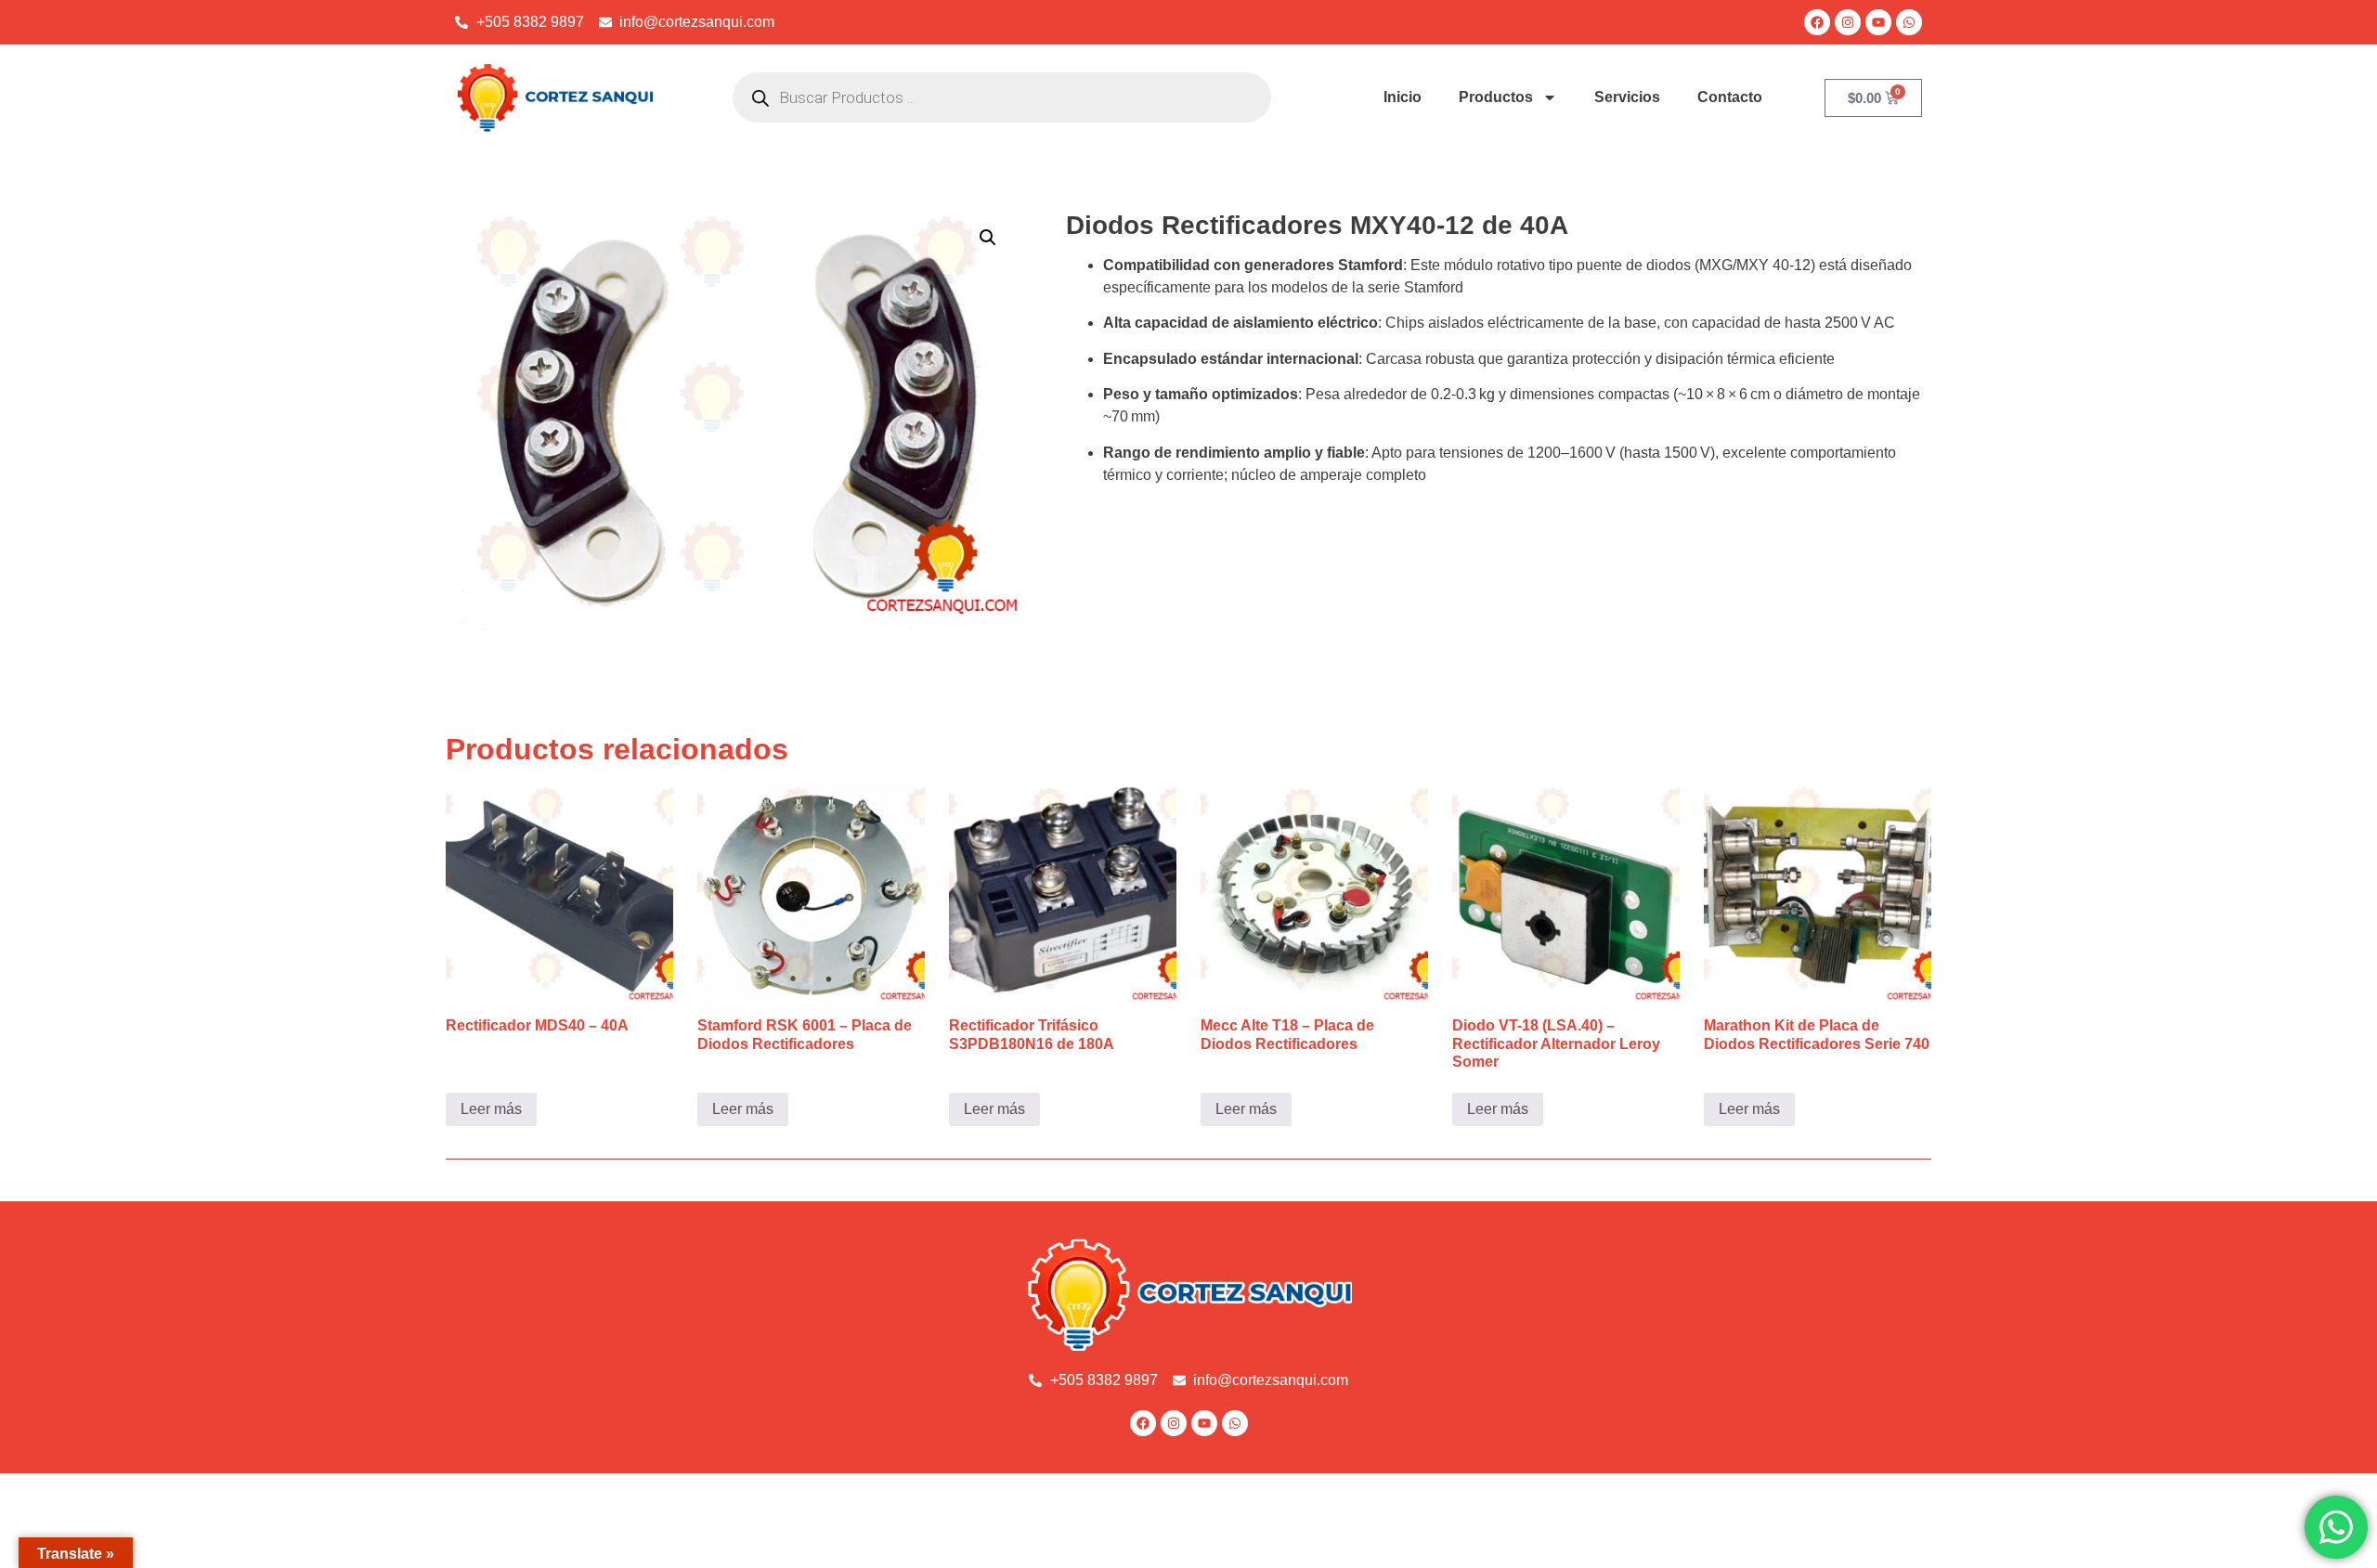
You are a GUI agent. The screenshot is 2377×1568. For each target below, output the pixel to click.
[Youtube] (1878, 22)
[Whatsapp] (1909, 22)
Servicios (1627, 97)
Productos (1496, 97)
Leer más (491, 1109)
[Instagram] (1848, 22)
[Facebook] (1817, 22)
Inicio (1403, 97)
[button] (988, 238)
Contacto (1730, 97)
